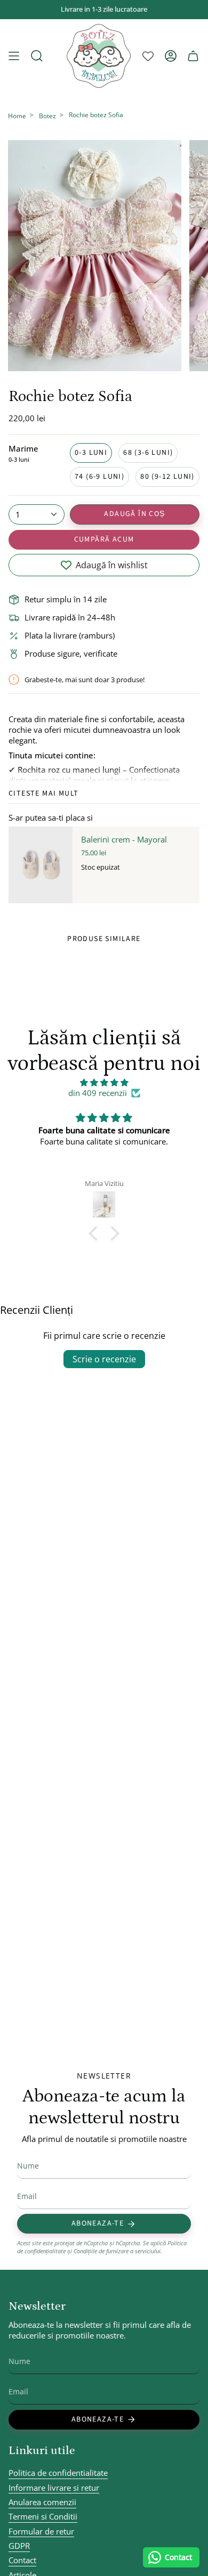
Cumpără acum (104, 539)
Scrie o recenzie (104, 1359)
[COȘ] (193, 56)
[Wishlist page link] (148, 56)
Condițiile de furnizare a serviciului (117, 2251)
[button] (96, 1233)
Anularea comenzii (42, 2502)
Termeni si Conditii (43, 2516)
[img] (104, 1082)
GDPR (19, 2546)
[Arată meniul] (14, 56)
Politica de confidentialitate (58, 2473)
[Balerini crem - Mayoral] (41, 865)
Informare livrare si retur (54, 2488)
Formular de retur (41, 2531)
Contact (22, 2560)
